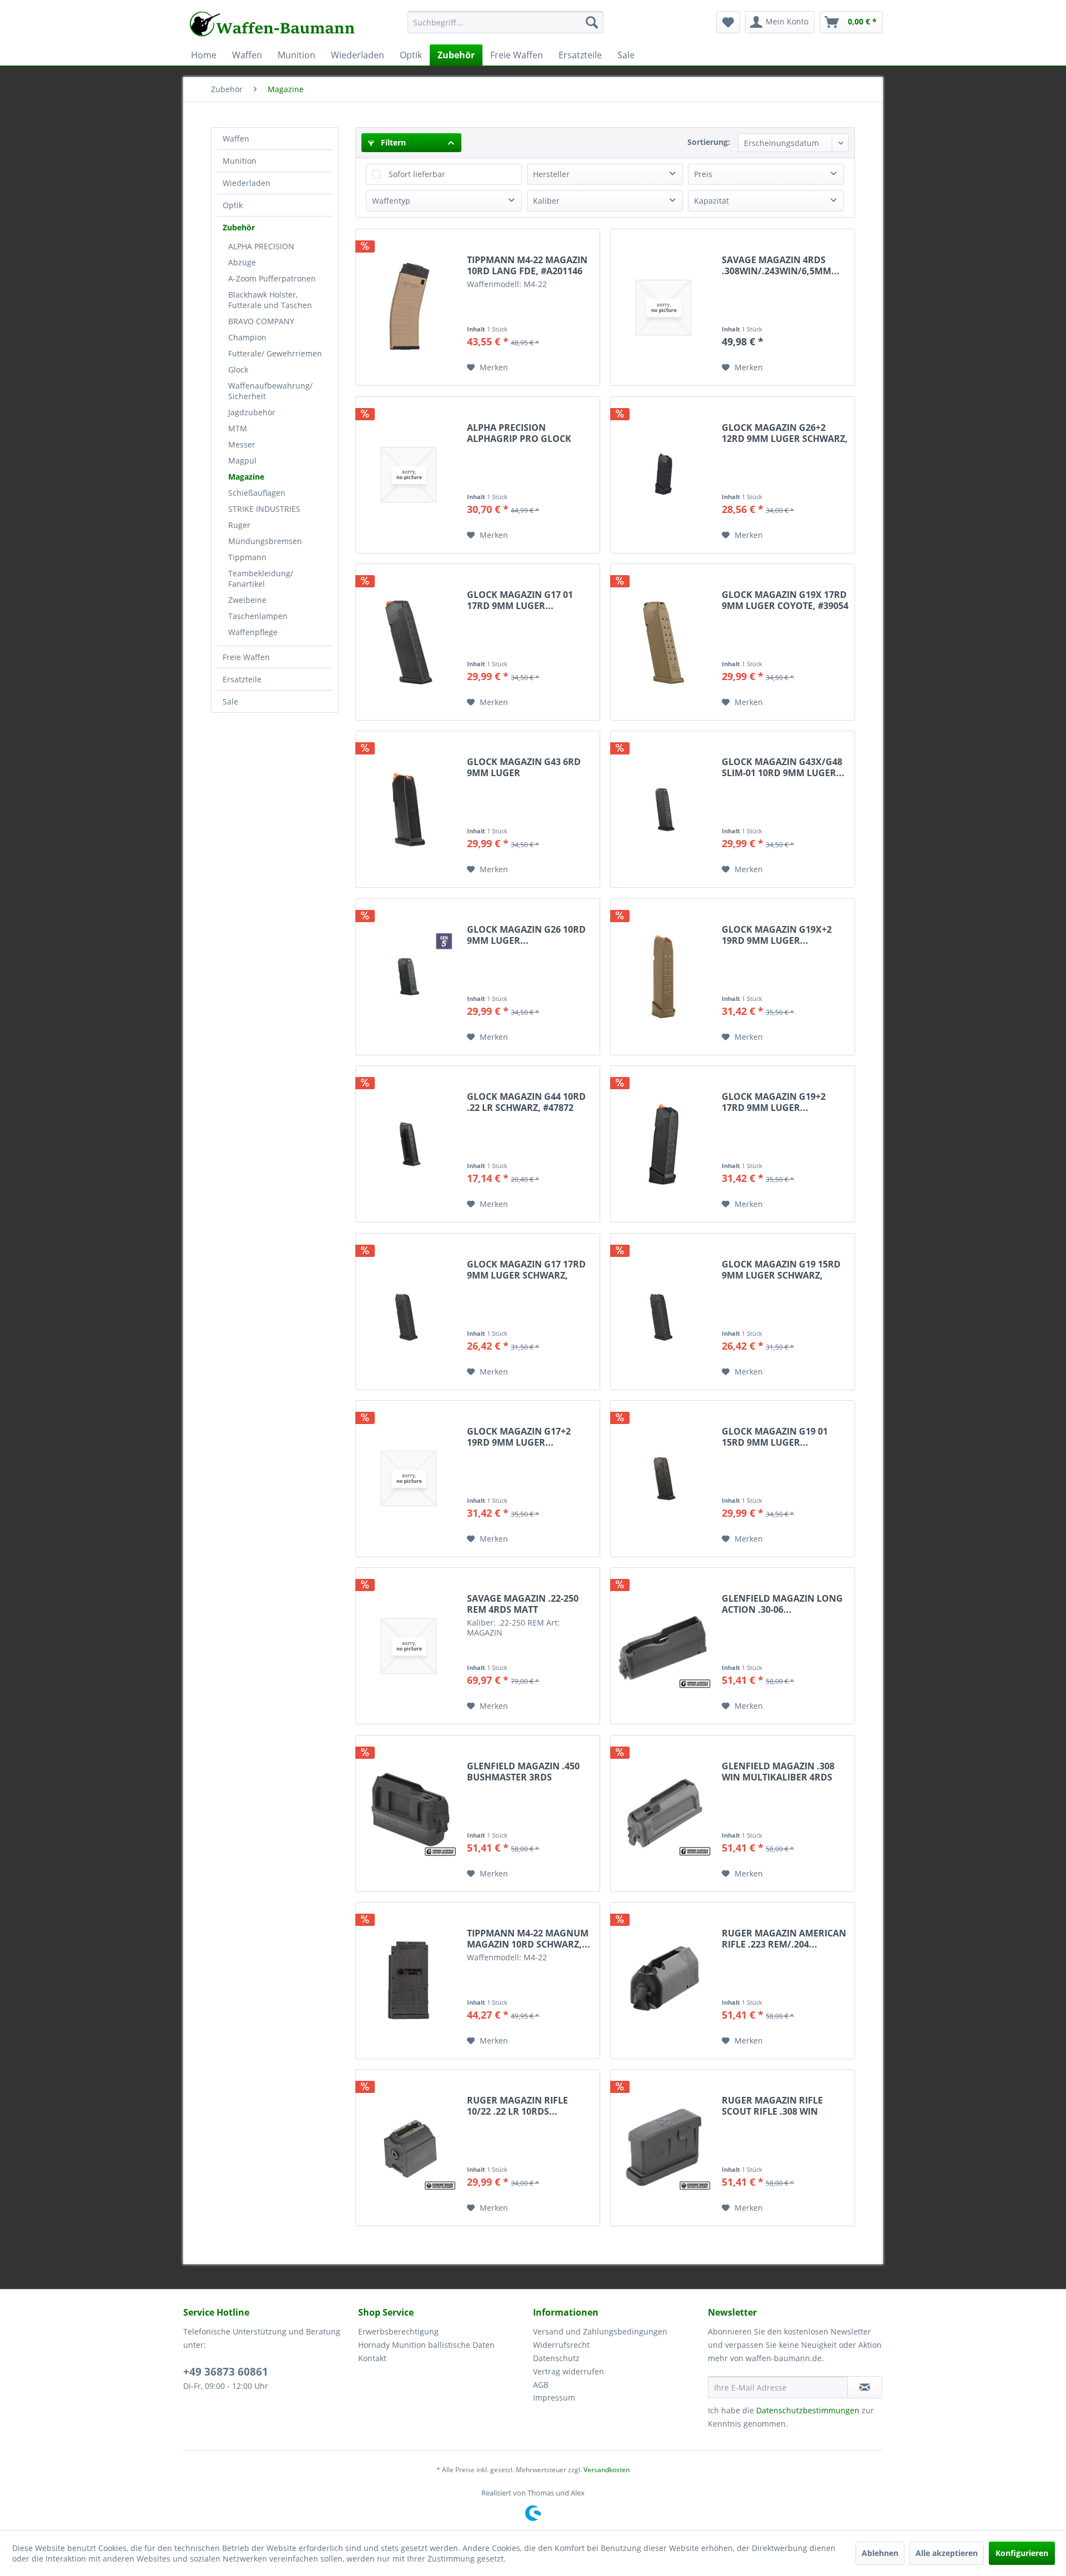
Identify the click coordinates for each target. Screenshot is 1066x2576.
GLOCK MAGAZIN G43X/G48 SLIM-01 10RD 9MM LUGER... (783, 767)
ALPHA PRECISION (261, 246)
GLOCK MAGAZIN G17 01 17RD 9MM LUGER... (520, 600)
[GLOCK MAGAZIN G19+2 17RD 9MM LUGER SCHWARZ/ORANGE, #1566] (663, 1144)
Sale (230, 701)
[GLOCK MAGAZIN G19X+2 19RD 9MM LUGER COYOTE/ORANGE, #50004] (663, 977)
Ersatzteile (242, 679)
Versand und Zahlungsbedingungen (600, 2331)
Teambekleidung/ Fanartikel (261, 578)
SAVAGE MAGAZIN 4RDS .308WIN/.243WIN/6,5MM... (781, 265)
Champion (247, 337)
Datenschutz (556, 2358)
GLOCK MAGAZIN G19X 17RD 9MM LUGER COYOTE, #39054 (785, 600)
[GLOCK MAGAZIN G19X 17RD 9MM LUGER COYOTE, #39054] (663, 642)
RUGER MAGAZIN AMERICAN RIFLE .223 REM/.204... (784, 1939)
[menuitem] (506, 27)
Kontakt (372, 2358)
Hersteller (551, 174)
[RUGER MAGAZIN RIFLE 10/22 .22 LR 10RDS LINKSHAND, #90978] (409, 2148)
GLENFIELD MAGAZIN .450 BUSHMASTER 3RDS (523, 1772)
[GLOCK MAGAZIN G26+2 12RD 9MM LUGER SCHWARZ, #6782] (663, 475)
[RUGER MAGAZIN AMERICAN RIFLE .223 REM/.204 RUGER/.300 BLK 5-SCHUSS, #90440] (663, 1981)
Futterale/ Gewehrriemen (275, 353)
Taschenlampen (258, 616)
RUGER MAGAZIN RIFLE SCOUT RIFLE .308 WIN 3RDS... (772, 2106)
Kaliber (546, 201)
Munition (240, 161)
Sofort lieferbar (417, 174)
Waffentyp (391, 201)
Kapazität (711, 201)
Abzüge (242, 262)
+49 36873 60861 (226, 2372)
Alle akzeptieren (947, 2553)
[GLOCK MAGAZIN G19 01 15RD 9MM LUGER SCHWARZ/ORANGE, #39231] (663, 1479)
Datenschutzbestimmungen (808, 2410)
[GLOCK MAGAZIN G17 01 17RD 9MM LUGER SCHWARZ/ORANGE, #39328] (409, 642)
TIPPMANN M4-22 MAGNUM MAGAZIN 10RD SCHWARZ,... (529, 1939)
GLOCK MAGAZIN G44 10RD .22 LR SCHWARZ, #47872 (526, 1102)
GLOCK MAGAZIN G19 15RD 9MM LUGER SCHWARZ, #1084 (781, 1270)
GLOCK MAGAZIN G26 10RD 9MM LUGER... (526, 935)
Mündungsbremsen (265, 541)
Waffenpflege (253, 632)
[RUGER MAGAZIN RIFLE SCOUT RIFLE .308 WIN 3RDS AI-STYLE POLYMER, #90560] (663, 2148)
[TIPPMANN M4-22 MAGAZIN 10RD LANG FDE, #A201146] (409, 307)
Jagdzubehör (252, 412)
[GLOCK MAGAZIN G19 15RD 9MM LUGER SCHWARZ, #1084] (663, 1312)
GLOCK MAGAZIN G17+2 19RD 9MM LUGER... (519, 1437)
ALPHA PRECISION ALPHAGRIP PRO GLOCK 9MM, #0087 (519, 433)
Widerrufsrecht (561, 2345)
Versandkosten (607, 2470)
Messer (242, 444)
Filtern (392, 142)
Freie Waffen (246, 657)
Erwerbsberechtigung (398, 2331)
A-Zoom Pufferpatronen (272, 278)
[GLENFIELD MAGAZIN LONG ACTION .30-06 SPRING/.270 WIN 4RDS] (663, 1646)
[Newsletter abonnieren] (865, 2387)
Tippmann (247, 557)
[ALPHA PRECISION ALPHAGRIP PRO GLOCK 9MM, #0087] (409, 475)
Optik (233, 205)
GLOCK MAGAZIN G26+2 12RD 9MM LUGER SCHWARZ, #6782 (785, 433)
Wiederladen (247, 183)
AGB (541, 2385)
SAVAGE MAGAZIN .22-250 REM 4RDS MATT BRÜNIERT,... (523, 1604)
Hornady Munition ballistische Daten (426, 2345)
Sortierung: (709, 142)
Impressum (554, 2398)
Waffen (236, 139)
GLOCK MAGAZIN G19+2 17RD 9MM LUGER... (774, 1102)
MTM (238, 428)
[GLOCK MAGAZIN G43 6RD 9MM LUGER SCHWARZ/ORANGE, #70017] (409, 809)
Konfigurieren (1022, 2553)
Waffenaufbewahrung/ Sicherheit (270, 391)
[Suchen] (592, 22)
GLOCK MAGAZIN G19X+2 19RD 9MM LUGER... (777, 935)
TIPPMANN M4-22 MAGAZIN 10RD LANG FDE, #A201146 (527, 265)
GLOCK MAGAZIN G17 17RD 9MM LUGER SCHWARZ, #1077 (526, 1270)
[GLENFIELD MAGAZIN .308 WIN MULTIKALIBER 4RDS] (663, 1813)
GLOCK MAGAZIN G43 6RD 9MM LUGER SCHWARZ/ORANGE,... (524, 767)
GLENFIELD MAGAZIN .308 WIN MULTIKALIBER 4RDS (778, 1772)
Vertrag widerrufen (569, 2371)
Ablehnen (880, 2553)
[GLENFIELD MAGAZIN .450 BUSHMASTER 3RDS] (409, 1813)
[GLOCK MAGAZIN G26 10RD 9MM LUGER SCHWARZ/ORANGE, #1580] (409, 977)
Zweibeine (247, 600)
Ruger (239, 525)
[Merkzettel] (728, 22)
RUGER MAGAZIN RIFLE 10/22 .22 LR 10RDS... (517, 2106)
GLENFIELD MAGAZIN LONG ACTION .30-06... (782, 1604)
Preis (703, 174)
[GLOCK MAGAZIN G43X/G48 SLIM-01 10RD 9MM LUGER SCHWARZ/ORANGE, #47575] (663, 809)
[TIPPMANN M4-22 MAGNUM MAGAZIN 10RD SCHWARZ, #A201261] (409, 1981)
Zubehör (239, 227)
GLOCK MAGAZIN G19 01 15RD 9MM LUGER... (775, 1437)
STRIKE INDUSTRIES (264, 509)
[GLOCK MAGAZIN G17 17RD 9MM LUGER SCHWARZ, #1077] (409, 1312)
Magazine (246, 477)
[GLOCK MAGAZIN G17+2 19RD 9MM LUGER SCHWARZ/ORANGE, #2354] (409, 1479)
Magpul (242, 461)
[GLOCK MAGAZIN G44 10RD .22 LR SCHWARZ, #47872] (409, 1144)
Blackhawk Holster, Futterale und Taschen (270, 300)
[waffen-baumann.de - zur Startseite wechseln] (273, 25)
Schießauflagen (257, 493)
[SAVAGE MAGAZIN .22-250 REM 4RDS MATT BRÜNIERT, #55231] (409, 1646)
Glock (238, 369)
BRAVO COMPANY (261, 321)
